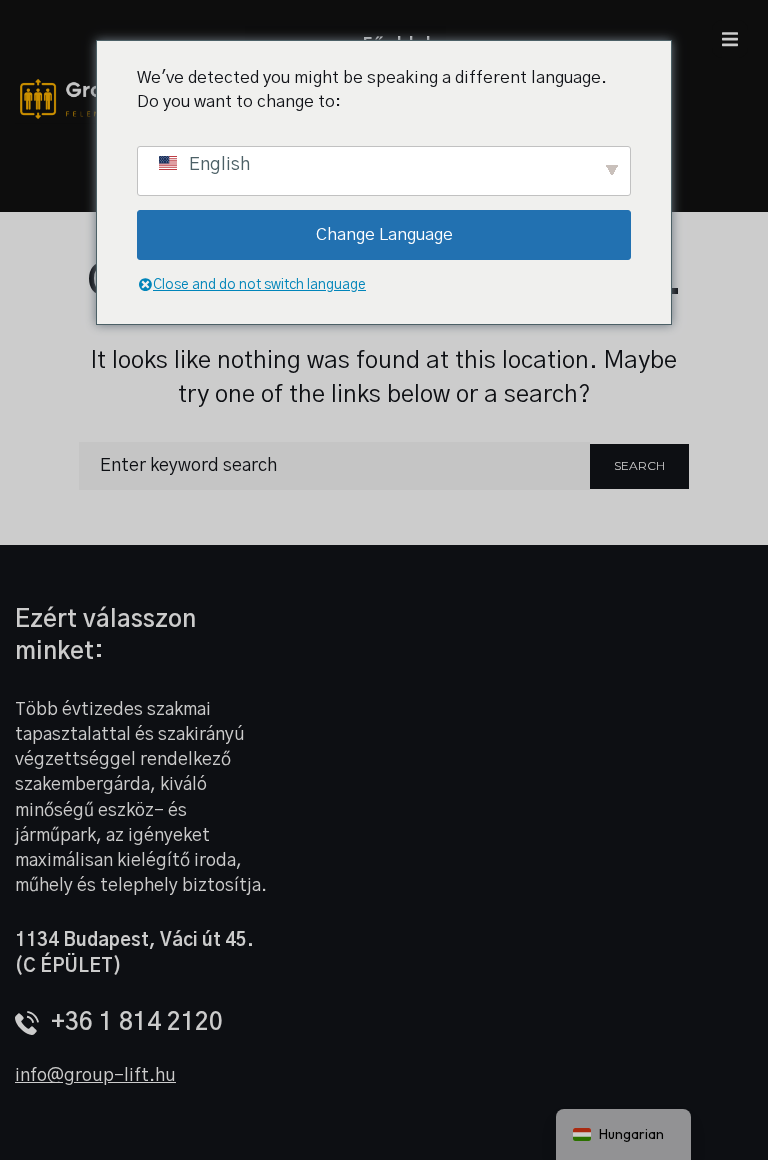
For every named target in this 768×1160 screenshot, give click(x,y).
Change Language (384, 234)
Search (639, 465)
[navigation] (623, 1134)
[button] (730, 39)
